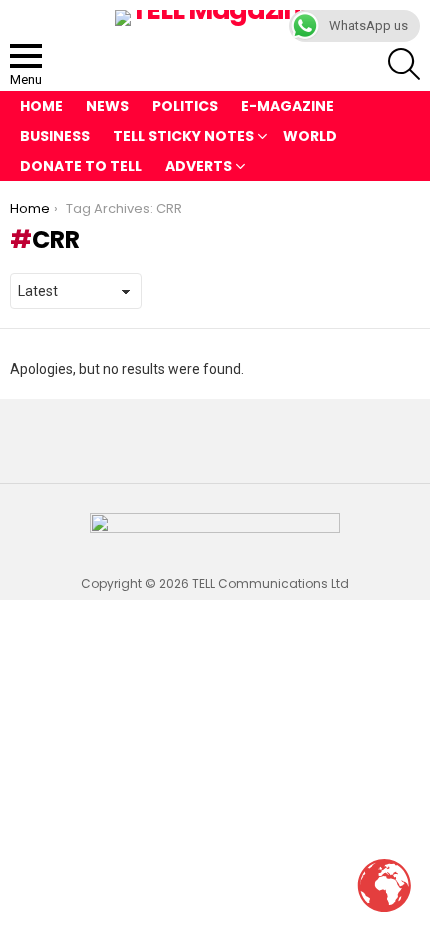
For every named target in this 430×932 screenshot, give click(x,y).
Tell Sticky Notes (183, 136)
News (107, 106)
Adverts (198, 166)
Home (41, 106)
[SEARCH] (404, 64)
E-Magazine (287, 106)
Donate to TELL (81, 166)
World (310, 136)
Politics (185, 106)
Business (55, 136)
